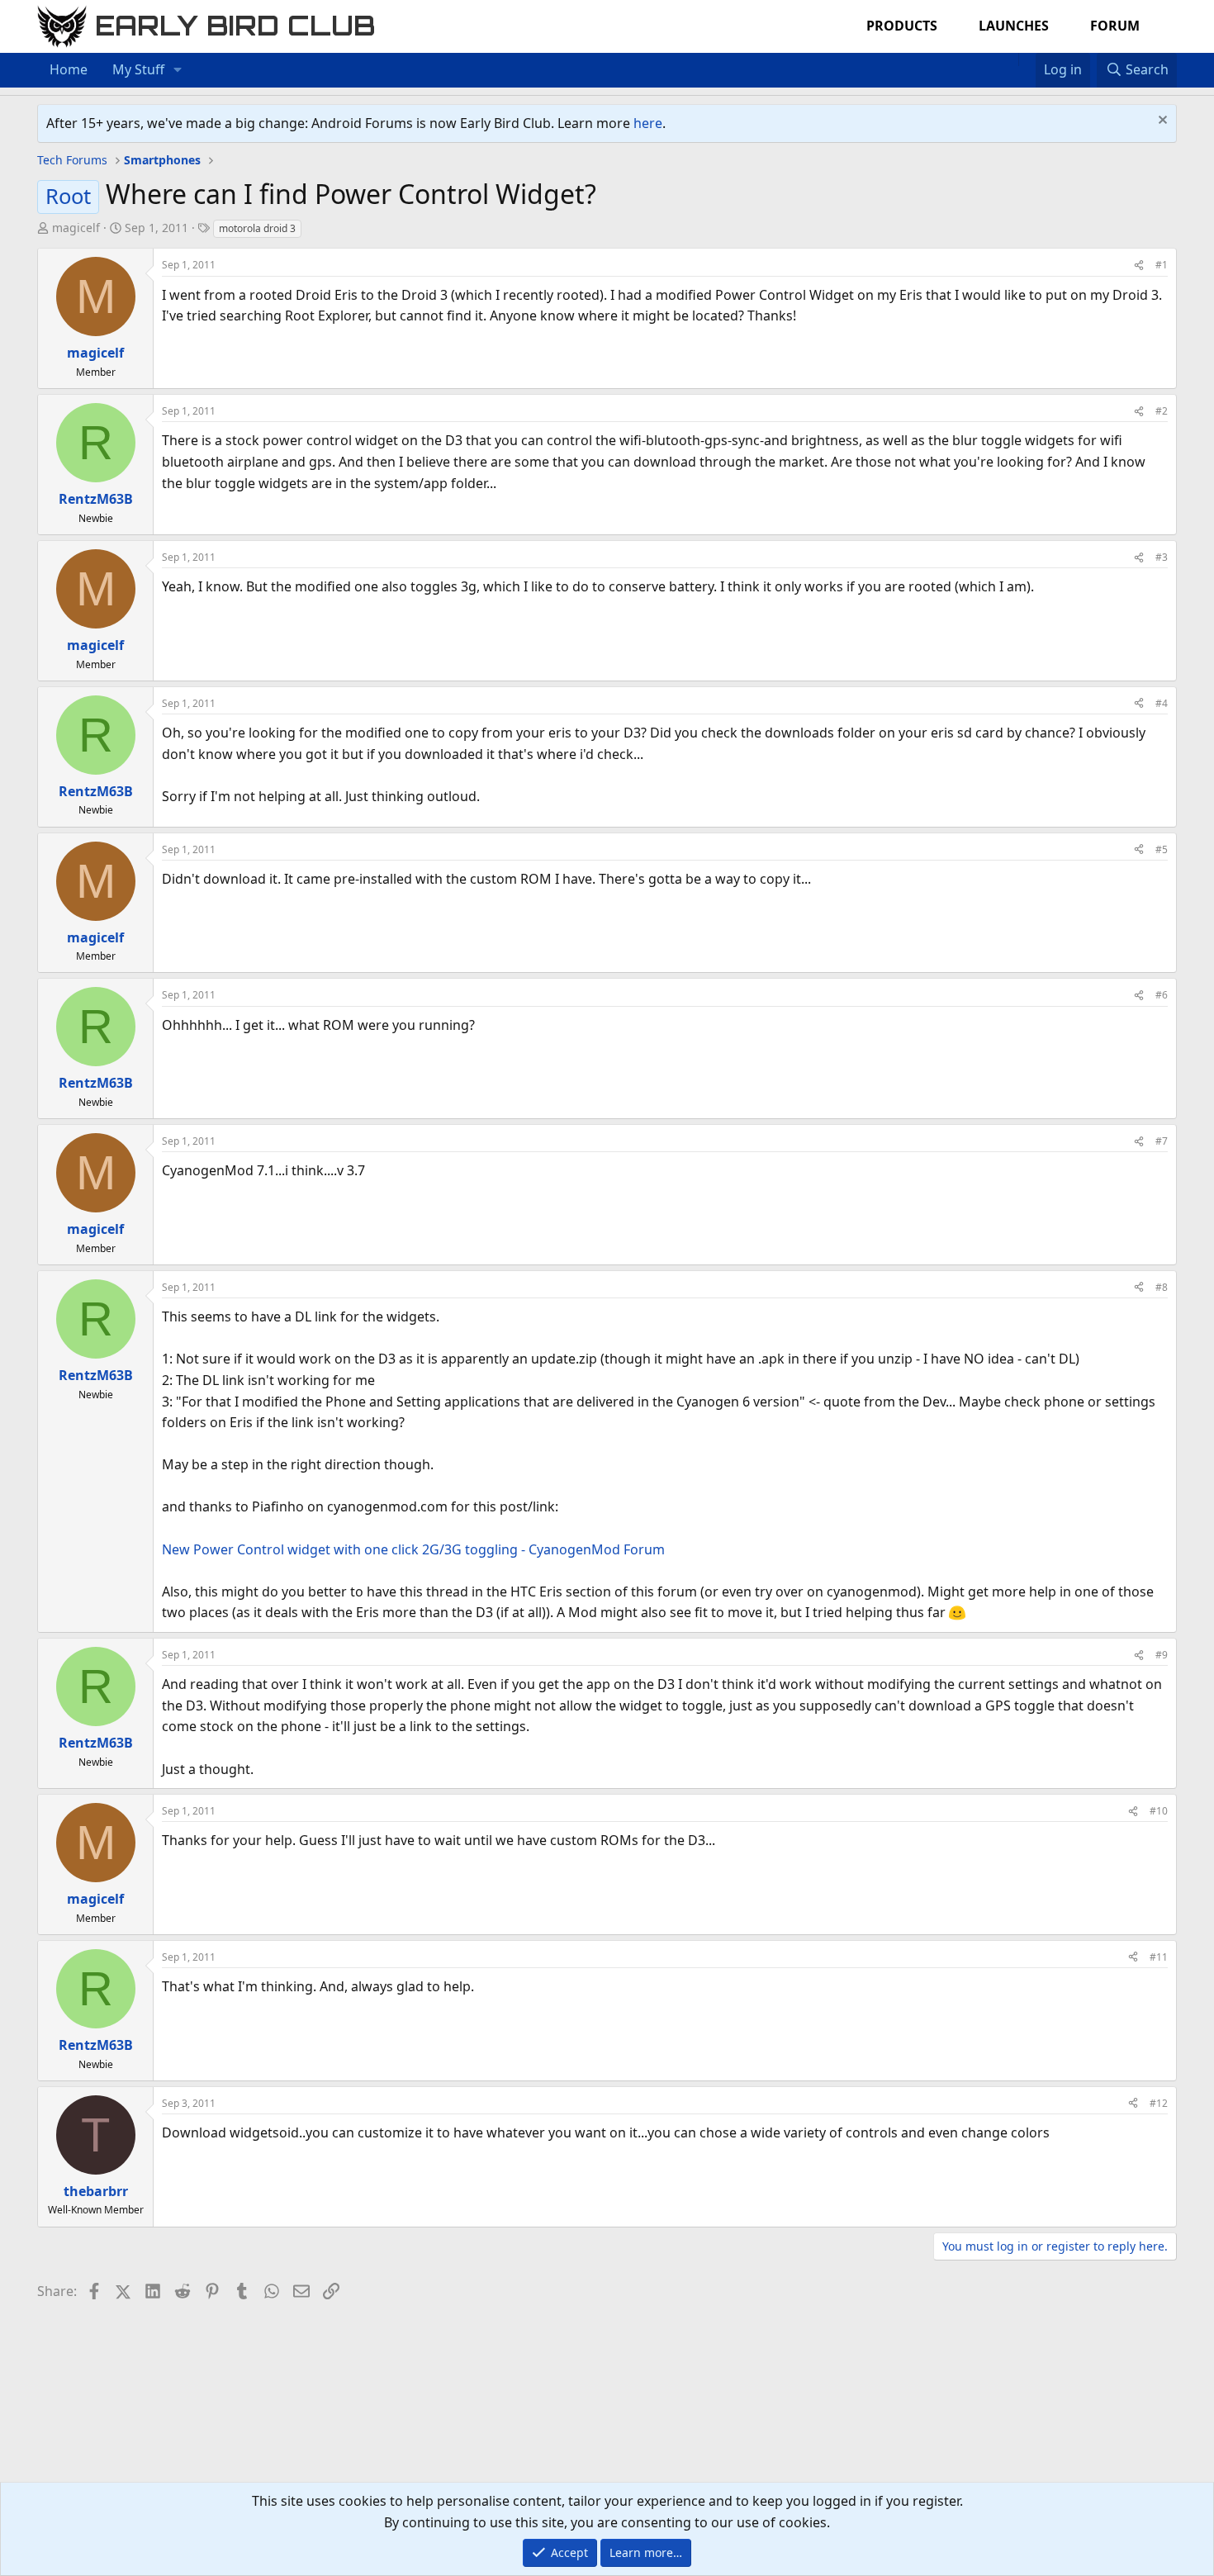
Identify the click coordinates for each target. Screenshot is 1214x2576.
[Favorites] (1027, 59)
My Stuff (138, 69)
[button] (178, 70)
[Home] (1010, 59)
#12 (1159, 2103)
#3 (1162, 557)
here (648, 123)
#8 (1162, 1287)
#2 (1162, 411)
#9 (1162, 1655)
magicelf (76, 228)
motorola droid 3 (257, 228)
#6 (1162, 995)
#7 (1162, 1141)
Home (69, 69)
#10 (1159, 1811)
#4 (1162, 703)
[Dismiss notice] (1161, 122)
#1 (1162, 265)
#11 (1159, 1957)
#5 (1162, 849)
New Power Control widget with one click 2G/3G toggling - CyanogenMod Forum (413, 1549)
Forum (1115, 26)
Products (902, 26)
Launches (1014, 26)
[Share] (1139, 265)
